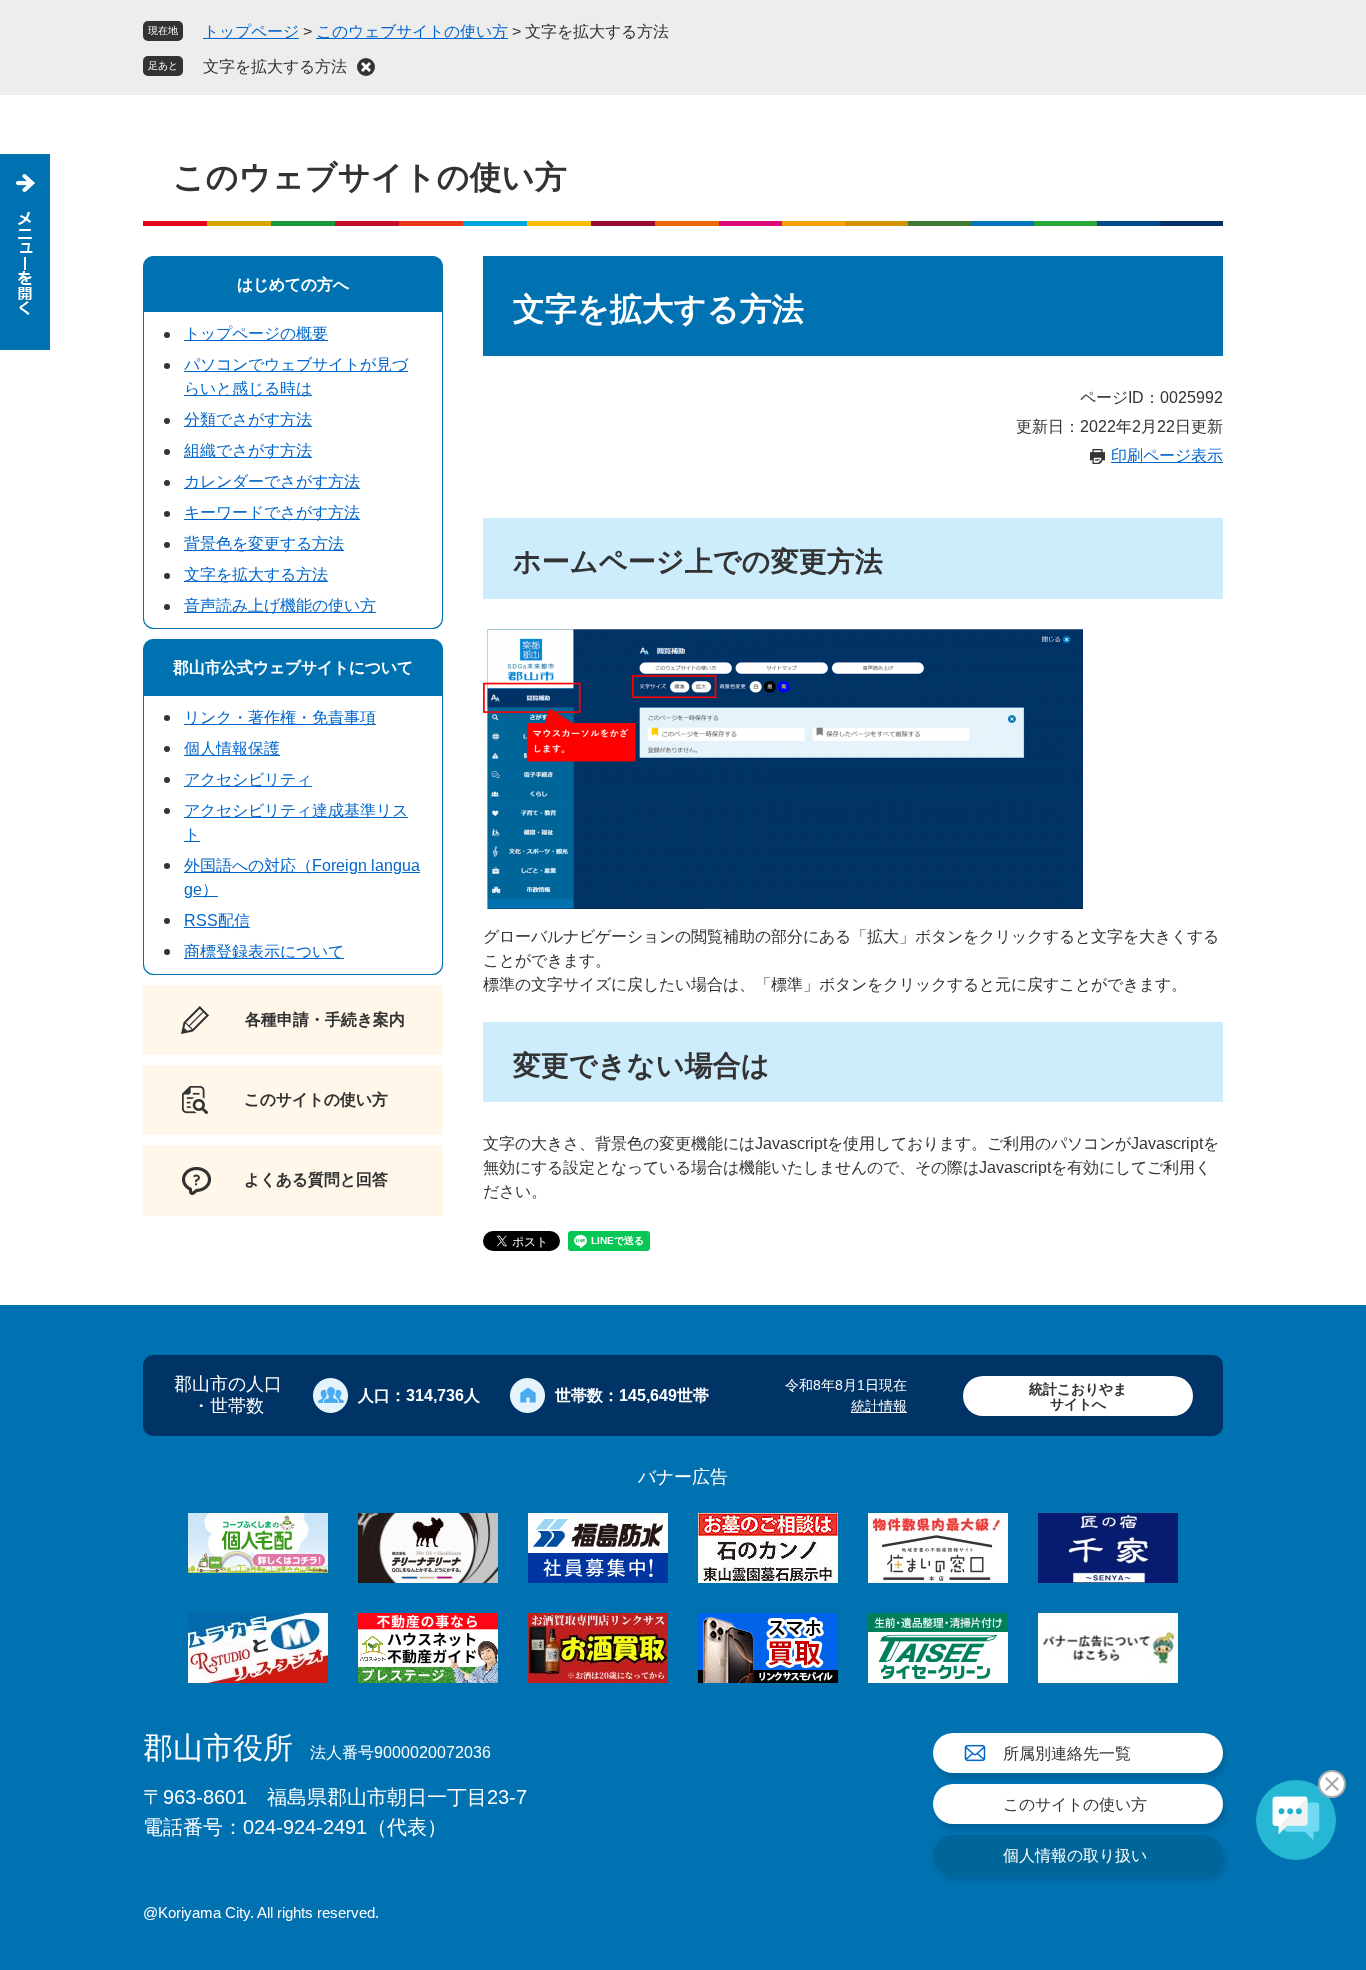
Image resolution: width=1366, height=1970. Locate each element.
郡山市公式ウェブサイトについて (293, 667)
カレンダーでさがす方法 (272, 481)
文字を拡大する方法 (275, 66)
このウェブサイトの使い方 (412, 31)
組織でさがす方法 (248, 450)
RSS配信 (217, 920)
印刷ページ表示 (1167, 455)
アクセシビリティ (248, 779)
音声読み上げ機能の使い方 (280, 605)
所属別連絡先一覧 (1067, 1753)
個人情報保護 (232, 748)
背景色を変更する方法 (264, 543)
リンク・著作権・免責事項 (280, 717)
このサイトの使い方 (1075, 1804)
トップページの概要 (256, 333)
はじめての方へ (293, 284)
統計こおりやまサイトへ (1078, 1396)
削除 (366, 67)
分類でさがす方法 (248, 419)
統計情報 (879, 1406)
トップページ (251, 31)
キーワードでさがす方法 (272, 512)
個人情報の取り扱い (1075, 1855)
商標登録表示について (264, 951)
